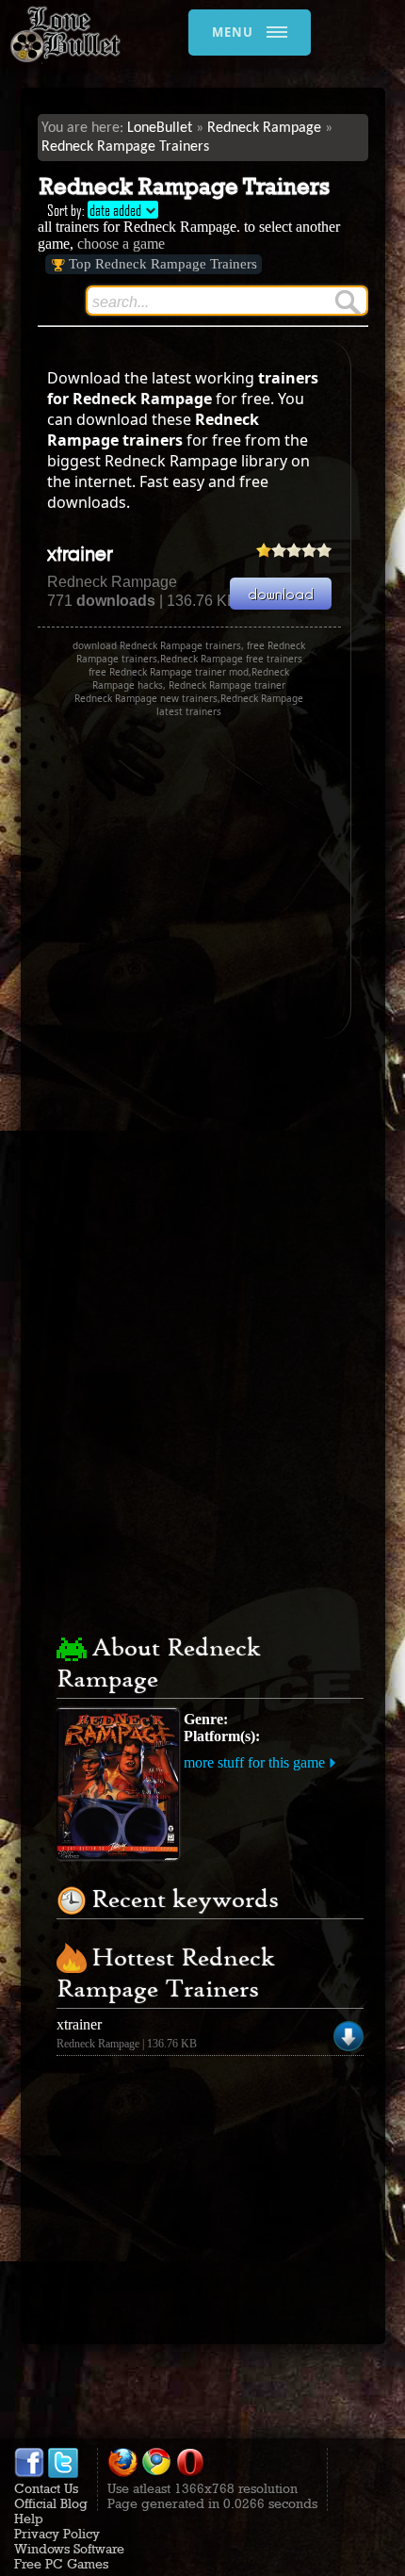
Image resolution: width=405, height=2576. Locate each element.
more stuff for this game (254, 1762)
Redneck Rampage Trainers (125, 147)
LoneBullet (160, 128)
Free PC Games (61, 2564)
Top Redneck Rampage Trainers (163, 264)
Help (29, 2519)
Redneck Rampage (264, 128)
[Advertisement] (196, 878)
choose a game (121, 244)
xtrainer (80, 555)
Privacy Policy (57, 2534)
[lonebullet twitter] (63, 2473)
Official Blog (51, 2503)
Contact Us (46, 2488)
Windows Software (69, 2549)
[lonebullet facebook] (29, 2473)
